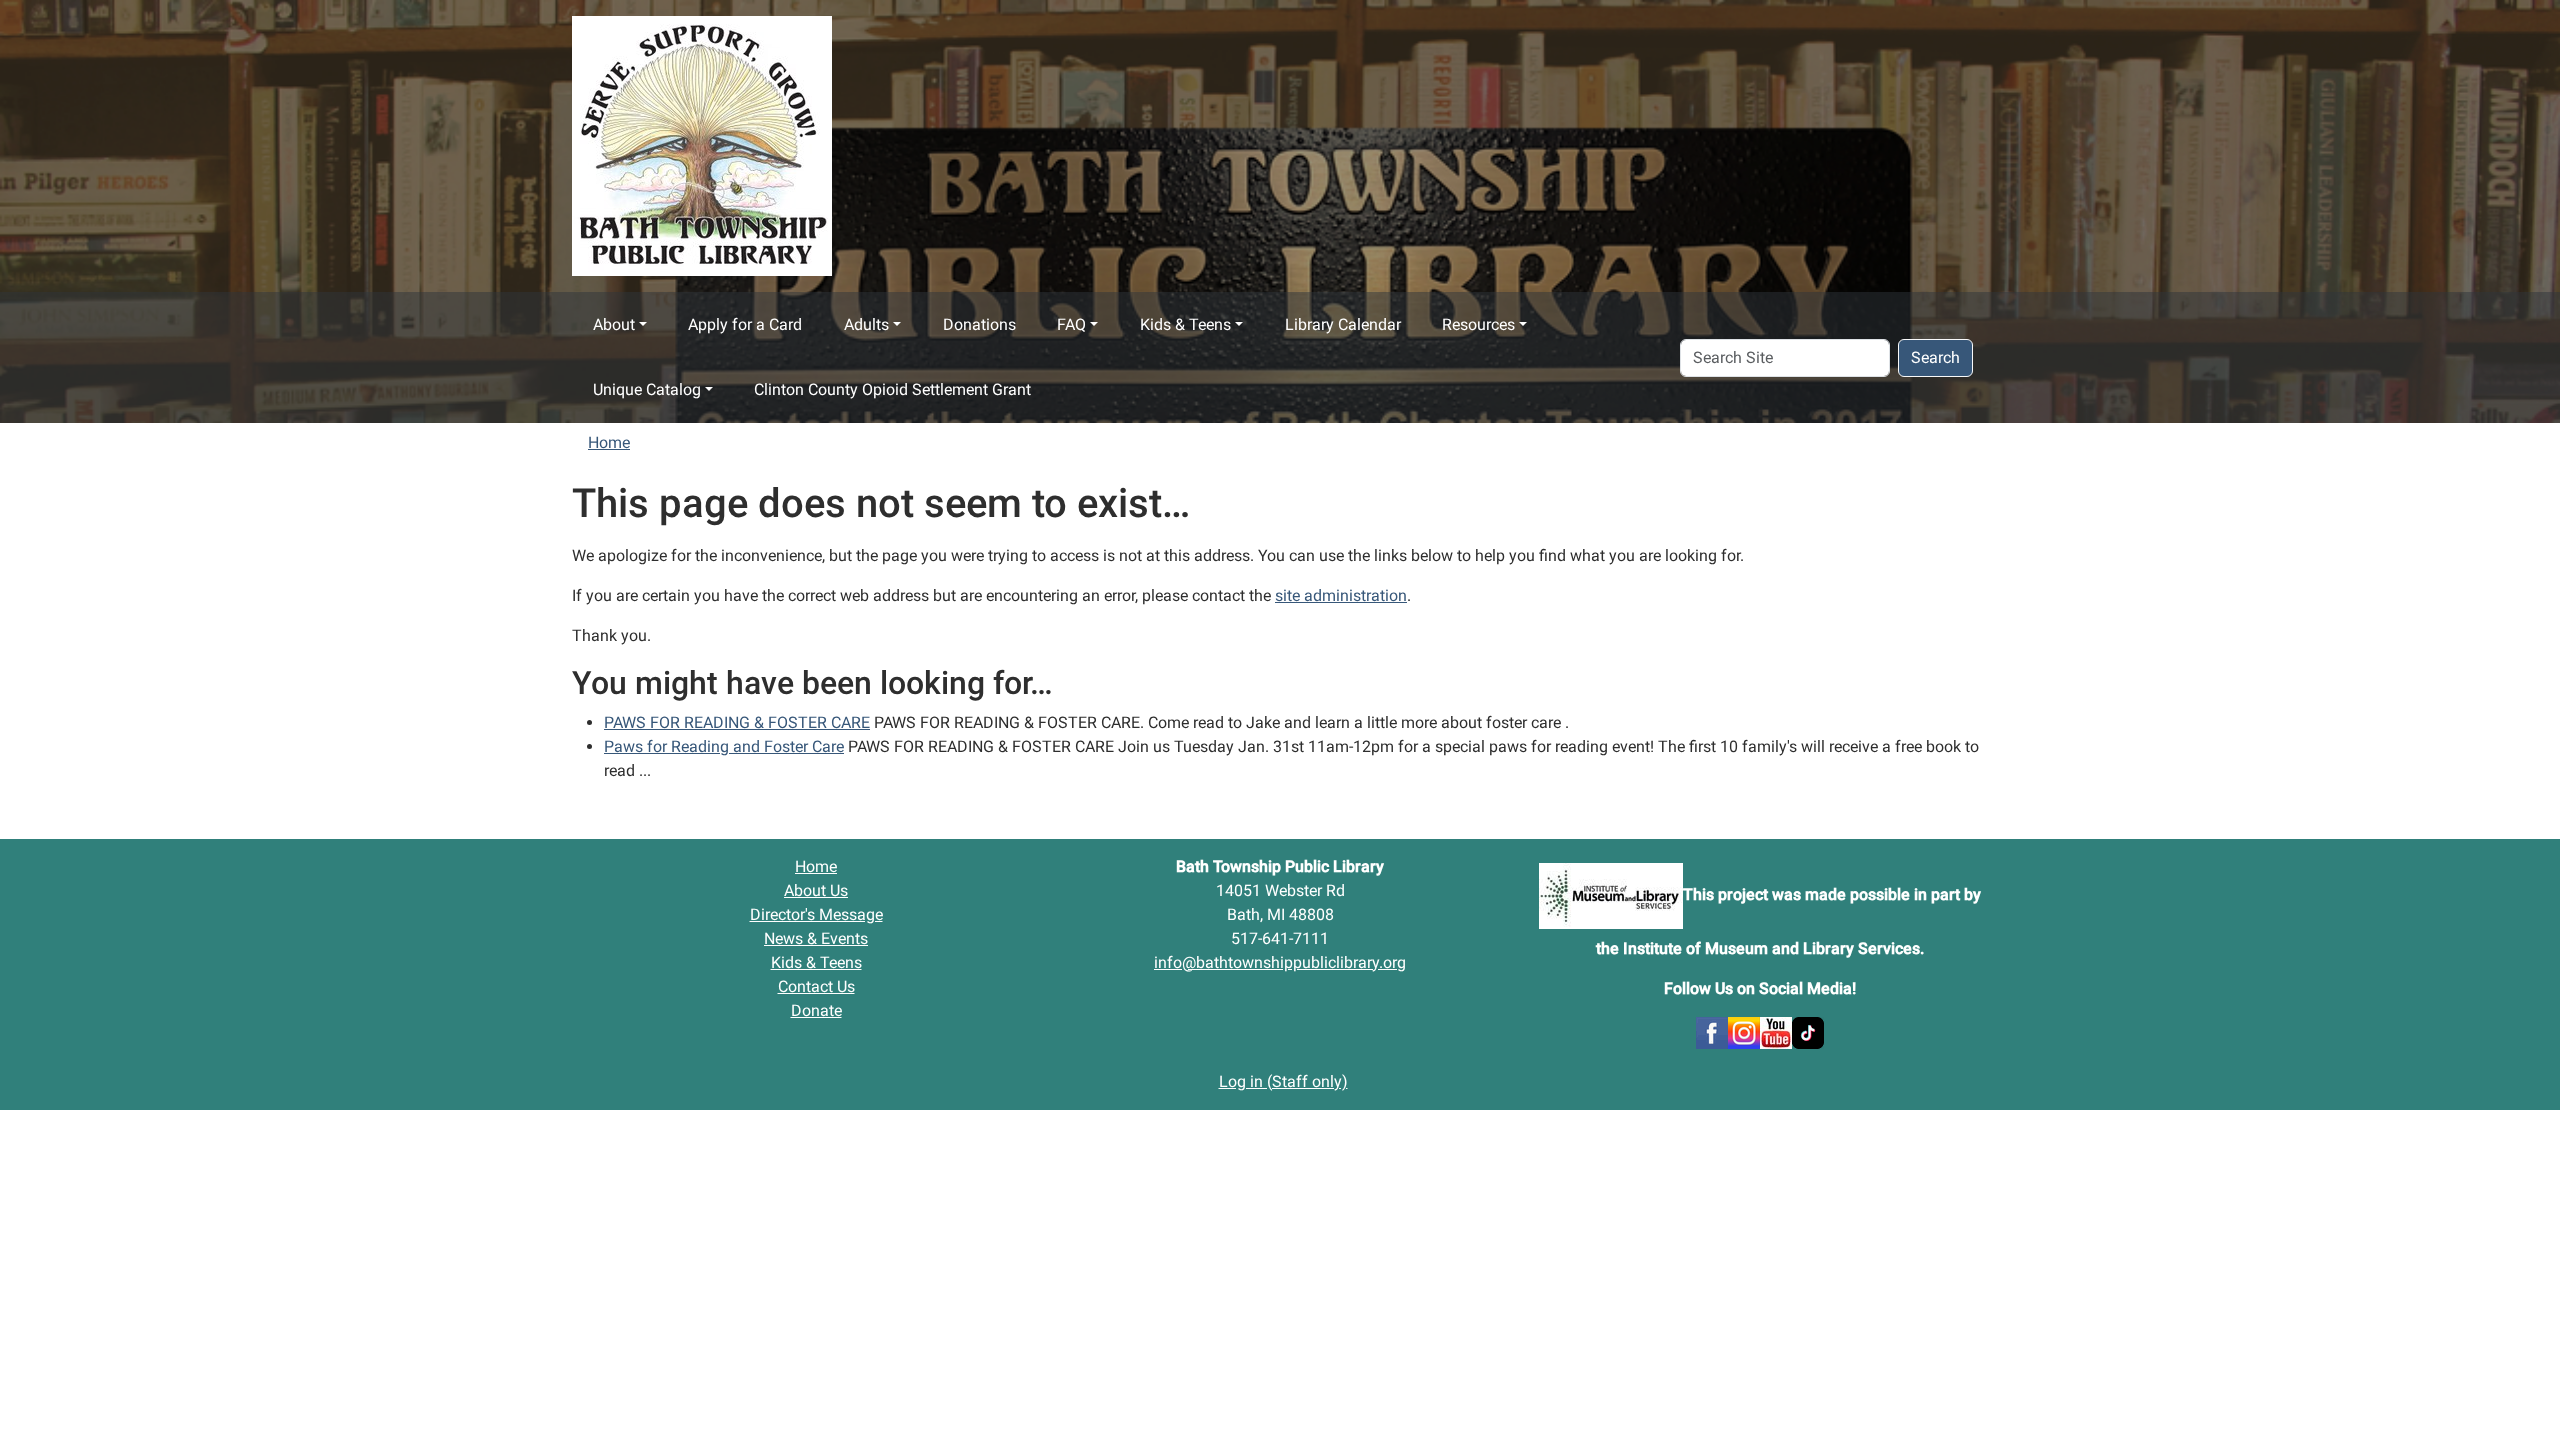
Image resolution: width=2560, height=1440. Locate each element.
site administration (1341, 595)
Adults (866, 324)
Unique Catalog (647, 389)
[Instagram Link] (1744, 1031)
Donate (816, 1010)
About (614, 324)
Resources (1478, 324)
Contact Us (816, 986)
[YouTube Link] (1776, 1031)
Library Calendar (1343, 324)
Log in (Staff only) (1283, 1081)
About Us (816, 890)
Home (609, 442)
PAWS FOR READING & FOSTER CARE (737, 722)
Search (1935, 357)
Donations (979, 324)
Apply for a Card (745, 324)
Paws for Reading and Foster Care (724, 746)
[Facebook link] (1712, 1031)
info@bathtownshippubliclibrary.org (1280, 962)
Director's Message (816, 914)
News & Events (816, 938)
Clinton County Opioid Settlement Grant (892, 389)
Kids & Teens (1185, 324)
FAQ (1071, 324)
